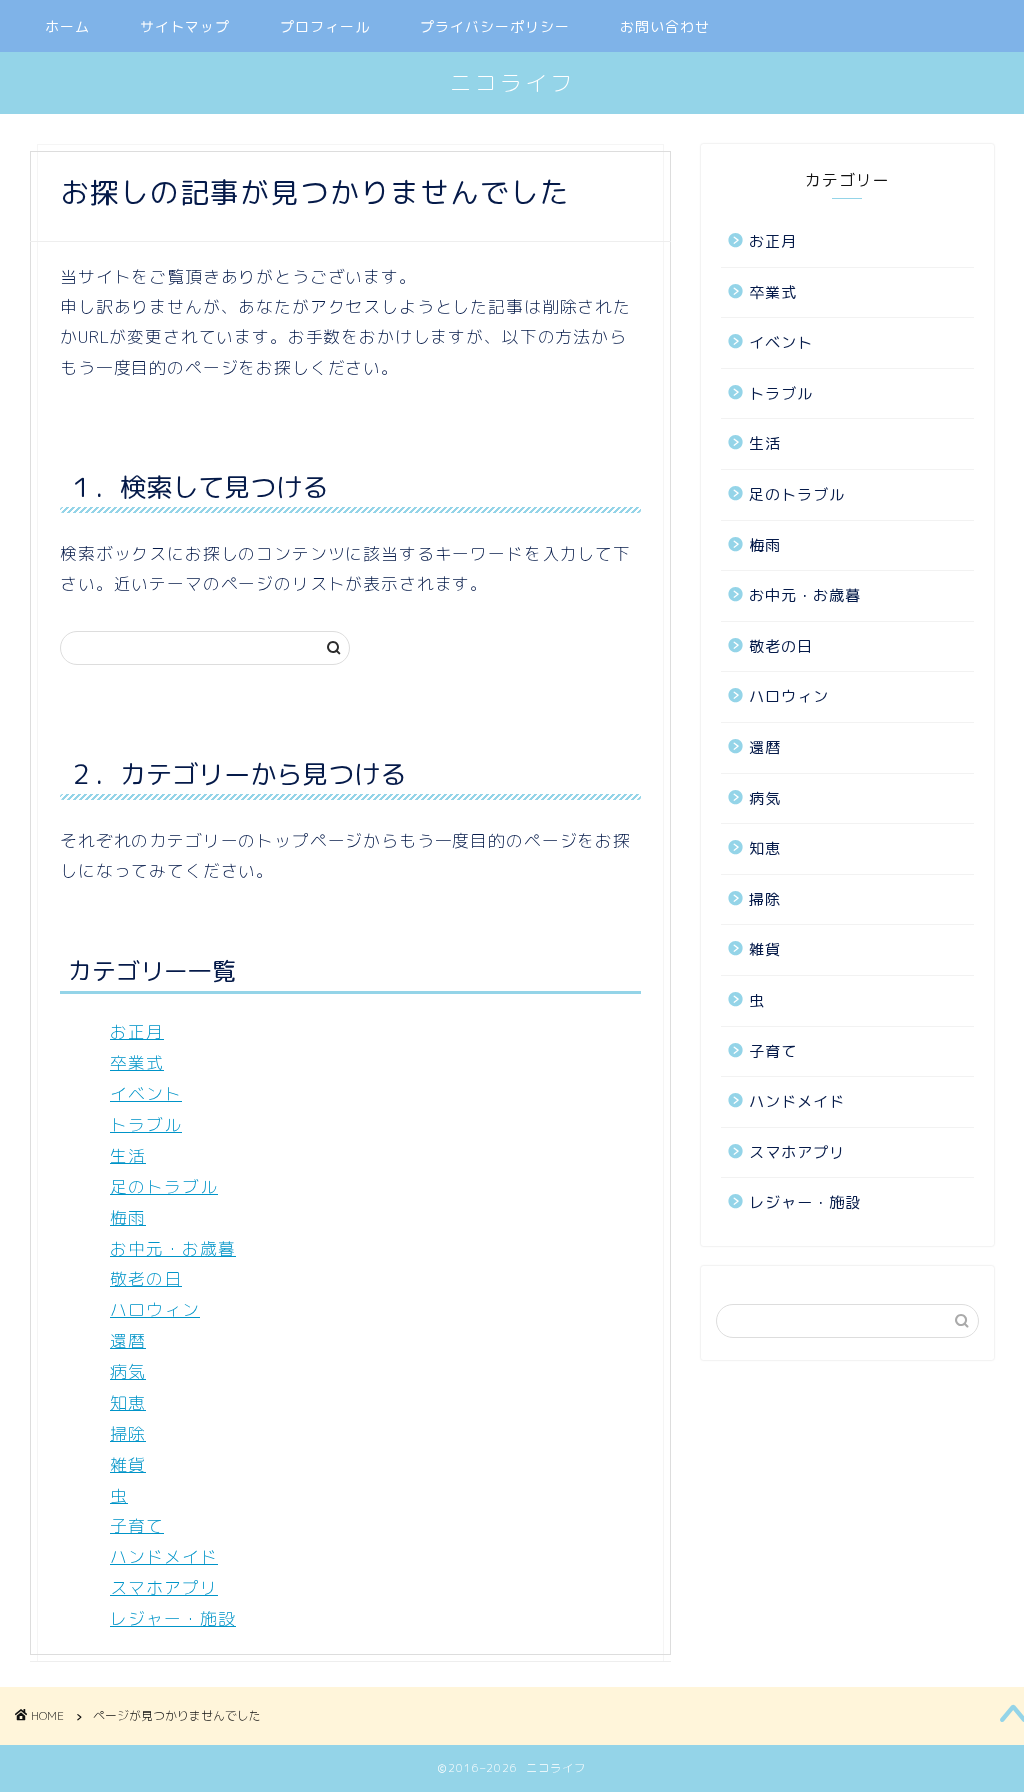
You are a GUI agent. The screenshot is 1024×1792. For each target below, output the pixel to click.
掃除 (128, 1433)
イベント (146, 1093)
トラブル (146, 1124)
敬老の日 (146, 1278)
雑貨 (128, 1464)
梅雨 (128, 1217)
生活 (128, 1155)
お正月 (137, 1031)
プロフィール (325, 27)
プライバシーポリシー (495, 27)
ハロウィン (155, 1309)
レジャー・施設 (173, 1618)
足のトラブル (164, 1186)
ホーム (67, 27)
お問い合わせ (665, 27)
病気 (128, 1371)
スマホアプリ (164, 1587)
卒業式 (137, 1062)
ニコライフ (512, 82)
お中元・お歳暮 (173, 1248)
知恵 (128, 1402)
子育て (137, 1525)
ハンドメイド (164, 1556)
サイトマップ (185, 27)
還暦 (128, 1340)
